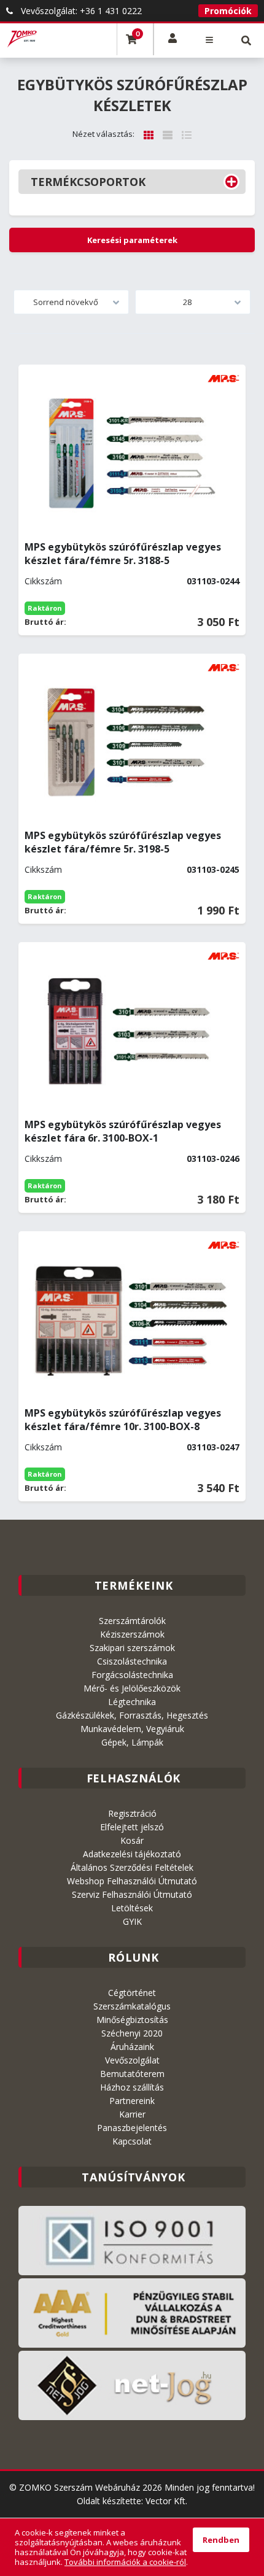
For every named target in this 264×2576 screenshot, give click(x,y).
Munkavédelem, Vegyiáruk (132, 1729)
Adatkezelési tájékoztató (132, 1854)
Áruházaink (132, 2047)
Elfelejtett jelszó (132, 1827)
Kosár (132, 1840)
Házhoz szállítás (132, 2087)
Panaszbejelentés (132, 2128)
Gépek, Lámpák (132, 1742)
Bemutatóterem (132, 2074)
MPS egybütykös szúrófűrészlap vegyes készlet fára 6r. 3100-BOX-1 (123, 1131)
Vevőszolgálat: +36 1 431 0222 (80, 11)
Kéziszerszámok (132, 1634)
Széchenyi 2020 (132, 2033)
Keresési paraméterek (132, 240)
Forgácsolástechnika (132, 1675)
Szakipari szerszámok (132, 1648)
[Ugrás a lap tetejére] (246, 2471)
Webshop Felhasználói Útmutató (132, 1881)
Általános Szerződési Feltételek (132, 1867)
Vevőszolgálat (132, 2060)
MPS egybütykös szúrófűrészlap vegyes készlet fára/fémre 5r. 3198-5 (123, 842)
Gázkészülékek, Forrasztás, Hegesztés (132, 1715)
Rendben (221, 2540)
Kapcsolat (132, 2141)
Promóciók (228, 11)
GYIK (132, 1921)
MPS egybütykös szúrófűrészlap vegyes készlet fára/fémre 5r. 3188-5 (123, 554)
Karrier (132, 2114)
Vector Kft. (166, 2501)
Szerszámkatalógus (132, 2006)
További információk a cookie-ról (125, 2562)
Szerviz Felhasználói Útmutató (132, 1894)
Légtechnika (132, 1702)
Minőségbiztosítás (132, 2020)
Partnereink (132, 2101)
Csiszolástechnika (132, 1661)
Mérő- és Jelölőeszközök (132, 1688)
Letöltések (132, 1908)
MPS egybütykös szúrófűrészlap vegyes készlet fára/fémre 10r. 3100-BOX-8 (123, 1420)
